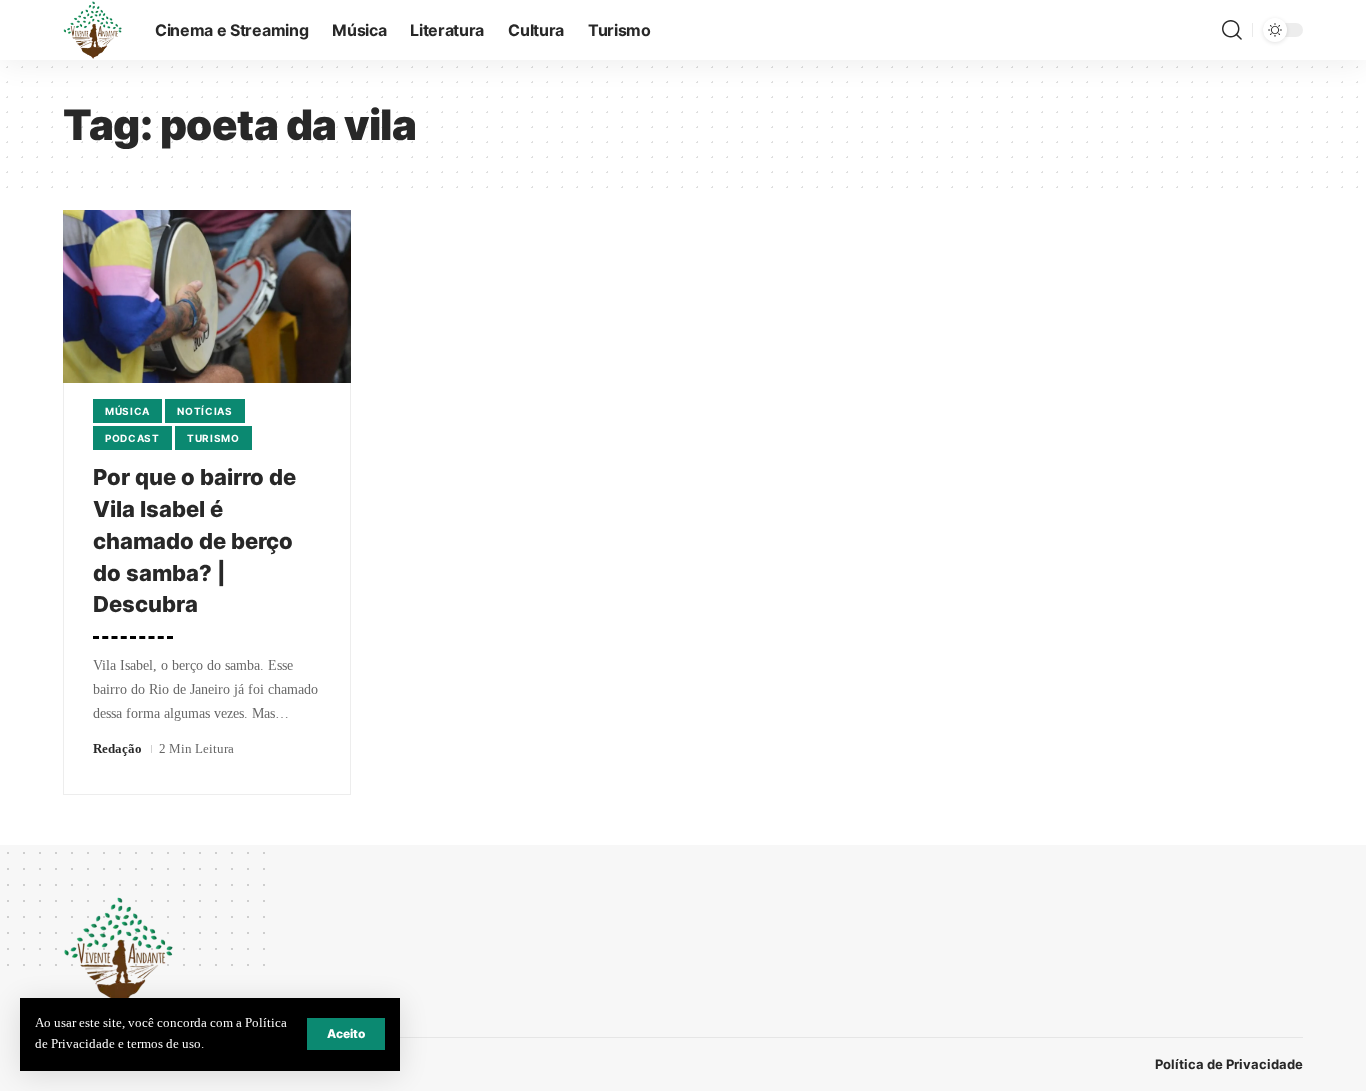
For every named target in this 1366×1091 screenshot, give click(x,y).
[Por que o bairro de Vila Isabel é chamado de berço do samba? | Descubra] (207, 296)
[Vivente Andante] (93, 30)
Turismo (213, 438)
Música (127, 411)
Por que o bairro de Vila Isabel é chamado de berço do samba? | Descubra (194, 541)
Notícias (205, 411)
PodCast (132, 438)
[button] (346, 1034)
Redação (117, 748)
